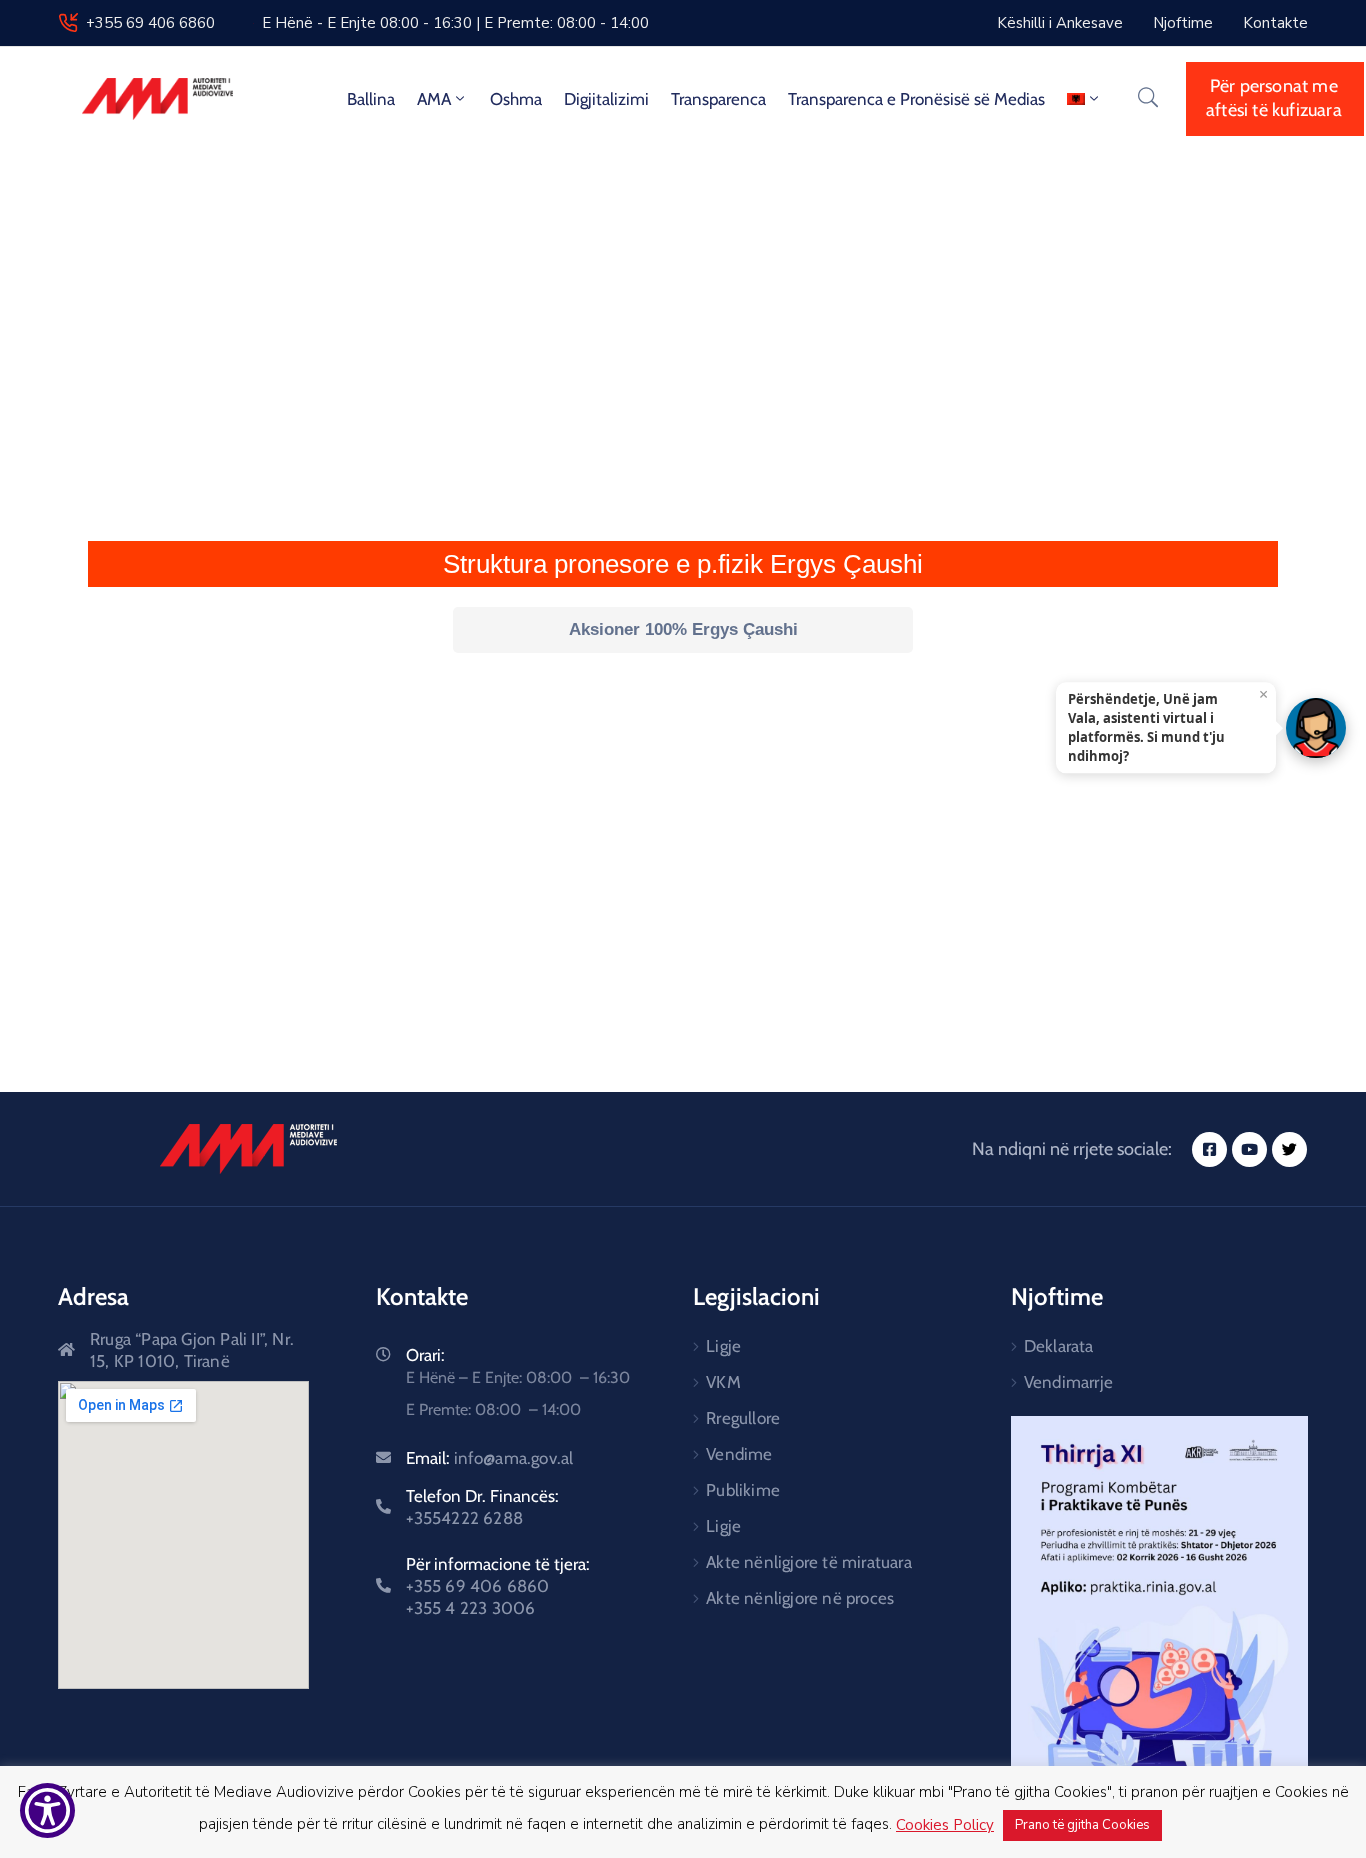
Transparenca (718, 99)
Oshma (516, 99)
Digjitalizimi (606, 99)
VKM (723, 1382)
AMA (434, 99)
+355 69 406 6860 (150, 23)
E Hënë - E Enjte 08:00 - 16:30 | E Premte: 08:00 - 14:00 (455, 23)
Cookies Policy (945, 1825)
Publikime (743, 1490)
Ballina (371, 99)
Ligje (723, 1346)
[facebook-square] (1209, 1149)
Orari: (425, 1355)
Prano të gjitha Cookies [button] (1082, 1825)
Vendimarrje (1068, 1382)
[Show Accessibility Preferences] (47, 1810)
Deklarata (1059, 1346)
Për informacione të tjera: (498, 1586)
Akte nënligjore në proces (800, 1598)
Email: (490, 1458)
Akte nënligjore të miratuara (809, 1562)
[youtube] (1249, 1149)
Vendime (739, 1454)
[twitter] (1289, 1149)
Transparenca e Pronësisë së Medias (916, 99)
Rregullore (743, 1418)
